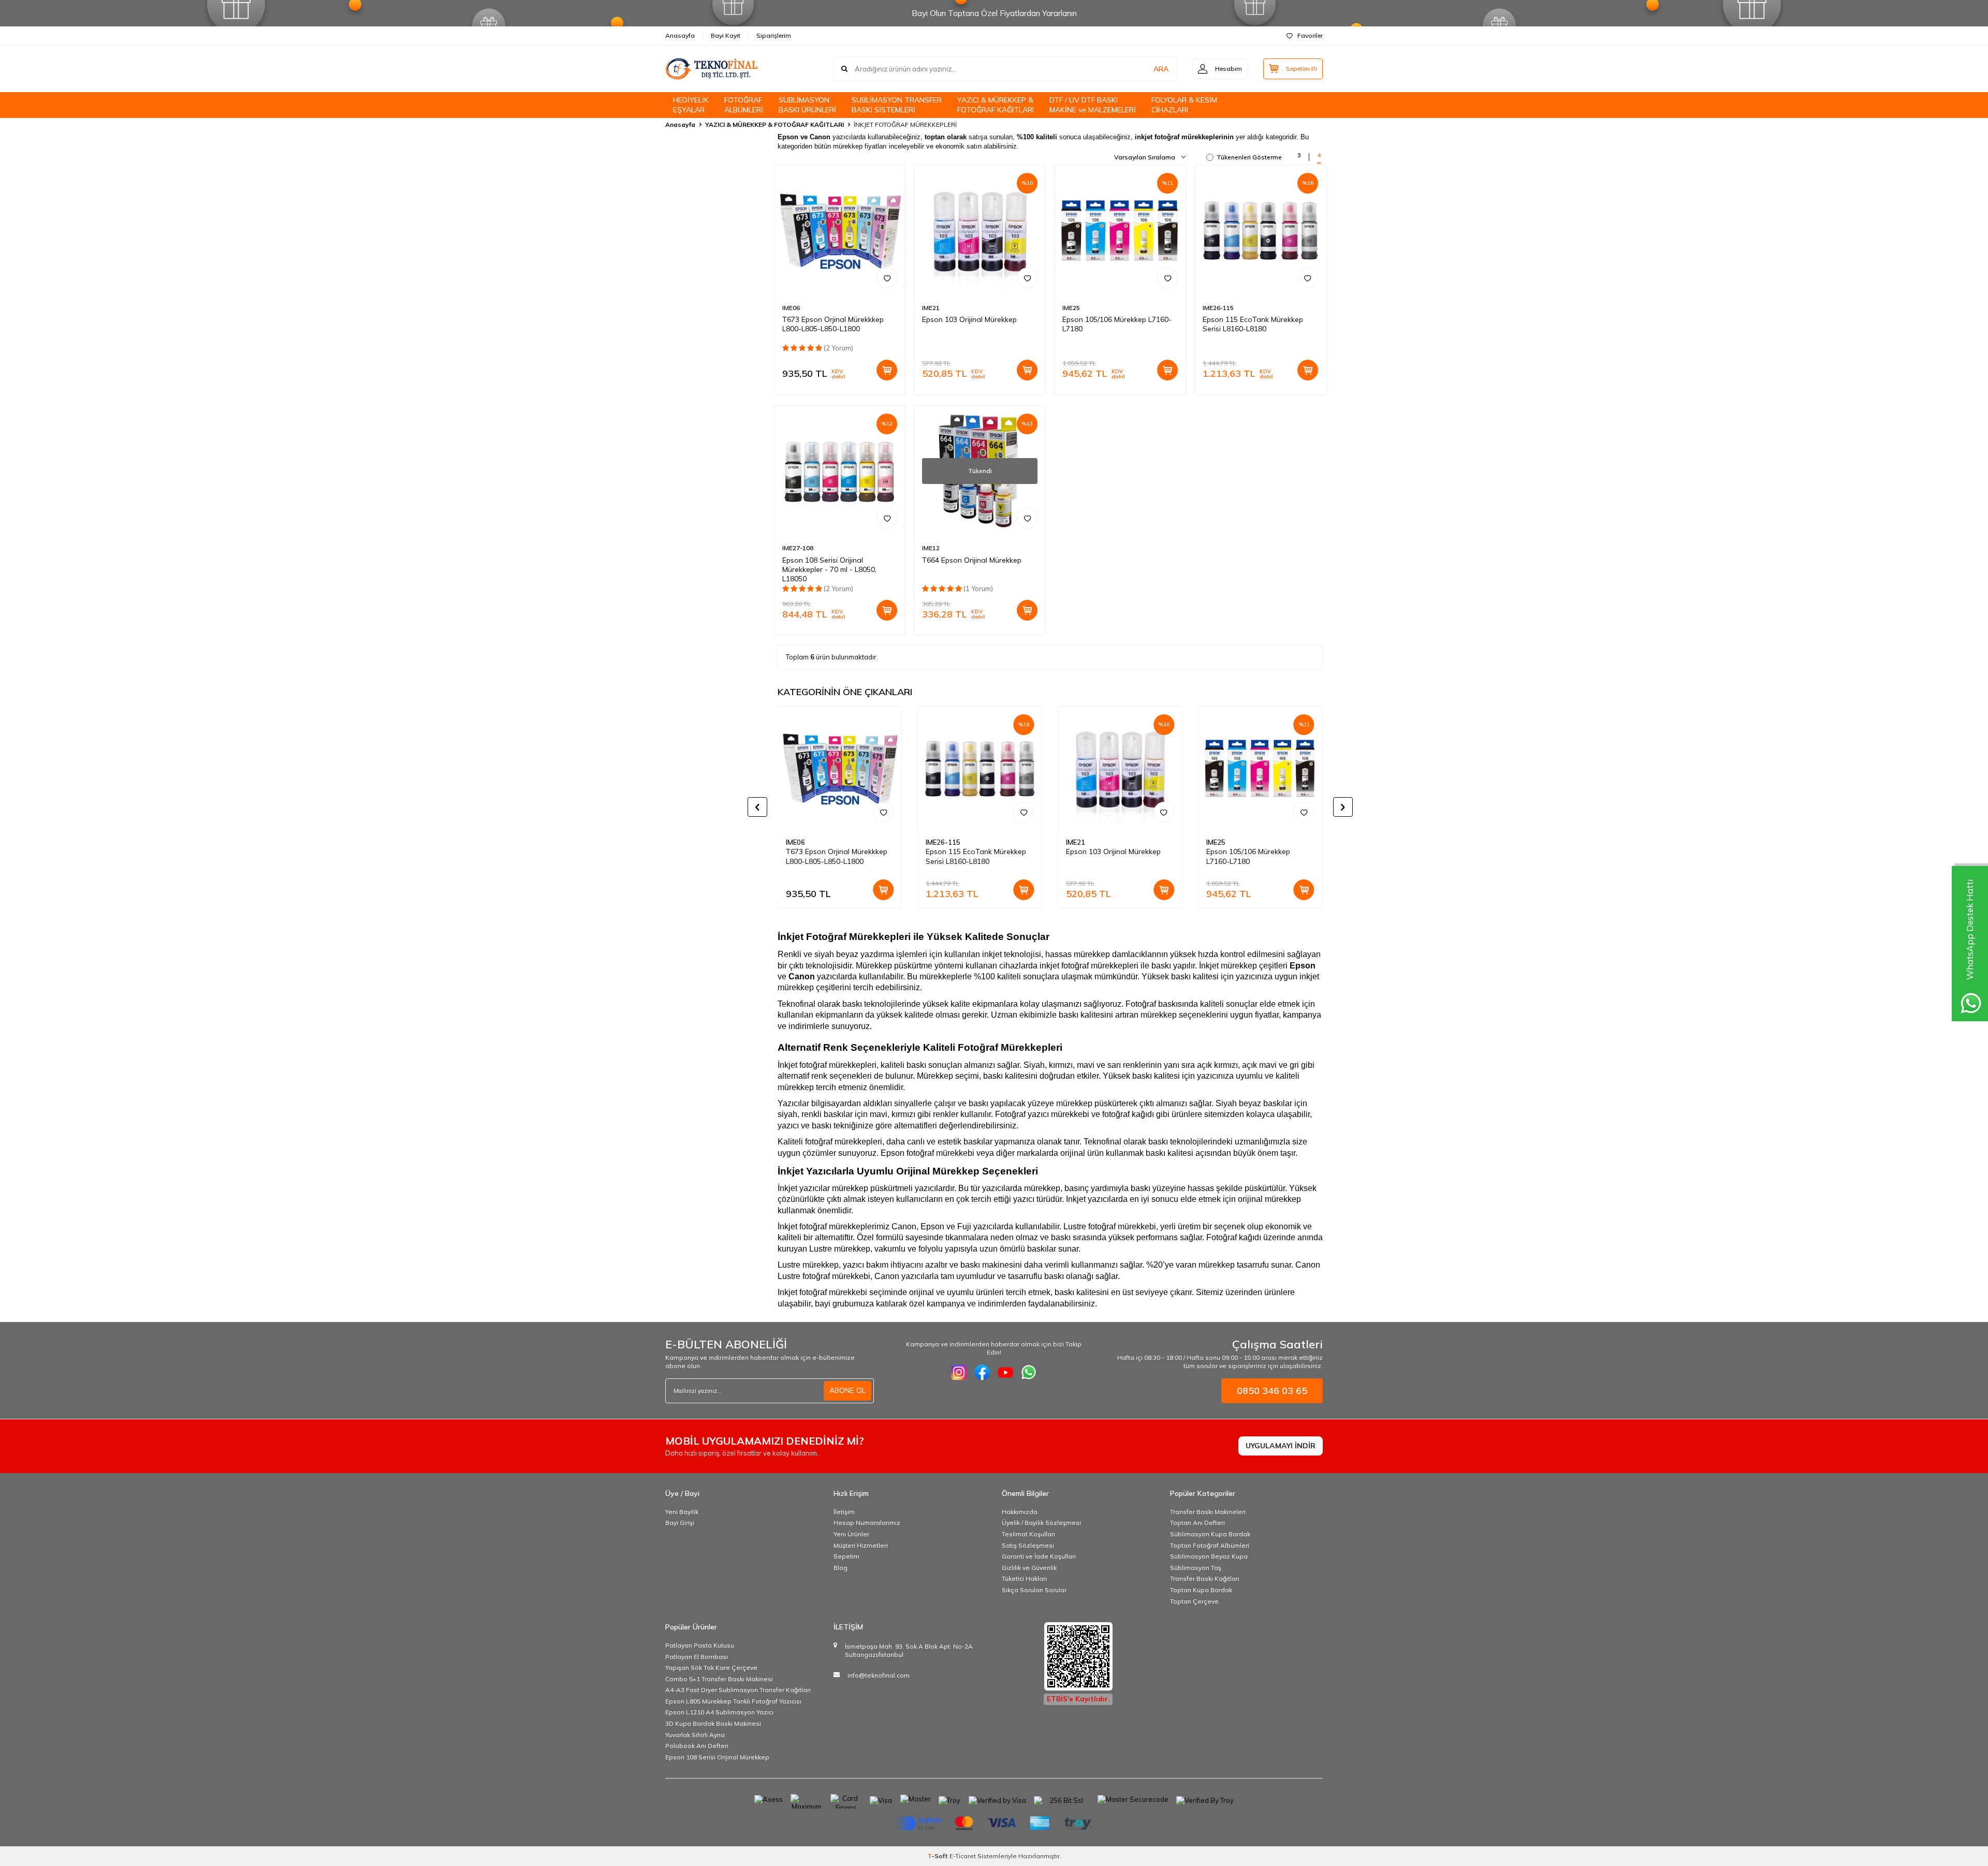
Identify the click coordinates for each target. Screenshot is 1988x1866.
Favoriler (1310, 35)
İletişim (844, 1512)
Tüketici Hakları (1024, 1578)
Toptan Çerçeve (1194, 1601)
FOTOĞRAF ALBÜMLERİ (744, 105)
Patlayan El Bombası (697, 1657)
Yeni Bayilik (682, 1512)
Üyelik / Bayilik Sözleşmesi (1041, 1523)
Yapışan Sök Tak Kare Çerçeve (711, 1667)
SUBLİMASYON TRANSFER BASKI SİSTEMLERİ (897, 105)
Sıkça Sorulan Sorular (1034, 1590)
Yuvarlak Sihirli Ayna (695, 1735)
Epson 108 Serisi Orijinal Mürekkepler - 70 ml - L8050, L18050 (829, 569)
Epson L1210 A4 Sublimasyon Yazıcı (719, 1712)
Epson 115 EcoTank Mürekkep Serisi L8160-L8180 (1253, 324)
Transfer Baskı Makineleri (1208, 1512)
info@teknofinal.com (879, 1675)
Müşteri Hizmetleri (861, 1545)
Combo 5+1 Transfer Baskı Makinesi (719, 1679)
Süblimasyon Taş (1196, 1568)
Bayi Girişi (680, 1523)
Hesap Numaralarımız (867, 1523)
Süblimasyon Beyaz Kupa (1209, 1556)
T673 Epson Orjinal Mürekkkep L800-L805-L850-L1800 (833, 324)
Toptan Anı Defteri (1197, 1523)
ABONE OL (847, 1390)
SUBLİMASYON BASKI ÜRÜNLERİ (807, 105)
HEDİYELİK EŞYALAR (691, 105)
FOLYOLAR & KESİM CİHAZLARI (1184, 105)
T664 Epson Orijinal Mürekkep (972, 560)
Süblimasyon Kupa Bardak (1210, 1534)
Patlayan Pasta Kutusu (700, 1645)
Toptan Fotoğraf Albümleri (1210, 1545)
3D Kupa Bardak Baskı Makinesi (713, 1723)
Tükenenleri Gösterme (1249, 157)
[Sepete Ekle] (887, 370)
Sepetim (846, 1556)
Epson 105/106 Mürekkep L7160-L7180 (1117, 324)
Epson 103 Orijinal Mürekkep (969, 319)
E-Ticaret (963, 1856)
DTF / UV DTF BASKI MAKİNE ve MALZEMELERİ (1093, 105)
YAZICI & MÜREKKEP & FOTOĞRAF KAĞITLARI (996, 105)
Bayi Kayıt (726, 35)
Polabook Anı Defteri (697, 1746)
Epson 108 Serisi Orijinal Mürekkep (717, 1757)
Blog (840, 1568)
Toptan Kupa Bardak (1201, 1590)
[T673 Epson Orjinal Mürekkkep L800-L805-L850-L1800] (840, 231)
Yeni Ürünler (851, 1534)
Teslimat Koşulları (1028, 1534)
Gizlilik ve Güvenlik (1029, 1568)
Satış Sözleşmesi (1028, 1545)
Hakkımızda (1020, 1512)
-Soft (938, 1856)
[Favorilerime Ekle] (887, 278)
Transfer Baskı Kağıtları (1205, 1578)
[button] (757, 807)
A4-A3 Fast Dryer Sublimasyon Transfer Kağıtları (738, 1690)
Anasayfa (680, 35)
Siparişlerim (774, 35)
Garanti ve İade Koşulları (1039, 1556)
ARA (1161, 69)
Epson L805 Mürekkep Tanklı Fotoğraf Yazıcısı (733, 1701)
